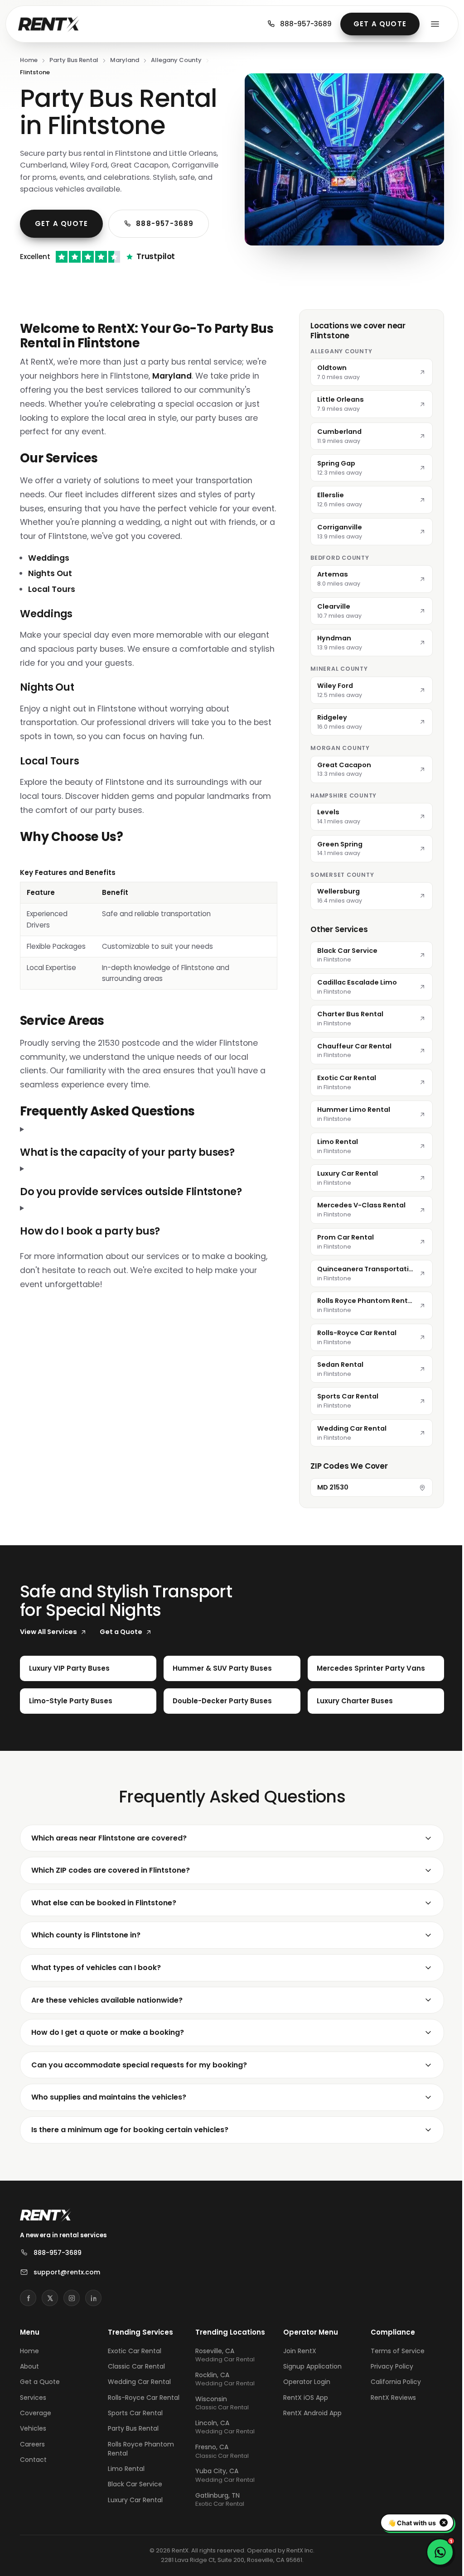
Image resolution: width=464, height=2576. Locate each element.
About (29, 2393)
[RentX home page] (49, 24)
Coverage (36, 2440)
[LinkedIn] (93, 2325)
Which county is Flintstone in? (86, 1962)
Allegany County (176, 60)
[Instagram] (72, 2325)
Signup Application (308, 2393)
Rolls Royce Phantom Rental (140, 2475)
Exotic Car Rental (133, 2378)
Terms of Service (392, 2378)
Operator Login (303, 2409)
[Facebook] (28, 2325)
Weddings (49, 558)
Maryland (125, 60)
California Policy (390, 2409)
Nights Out (50, 573)
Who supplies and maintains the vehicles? (109, 2124)
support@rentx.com (67, 2299)
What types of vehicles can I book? (96, 1995)
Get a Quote (380, 24)
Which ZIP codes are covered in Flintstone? (111, 1897)
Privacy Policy (387, 2393)
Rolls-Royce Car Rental (142, 2424)
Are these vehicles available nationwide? (107, 2027)
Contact (33, 2487)
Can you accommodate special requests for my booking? (139, 2092)
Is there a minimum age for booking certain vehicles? (130, 2157)
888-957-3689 (306, 24)
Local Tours (52, 589)
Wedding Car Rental (138, 2409)
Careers (32, 2471)
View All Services (48, 1659)
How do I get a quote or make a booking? (108, 2059)
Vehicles (33, 2456)
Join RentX (296, 2378)
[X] (50, 2325)
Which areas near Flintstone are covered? (109, 1865)
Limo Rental (125, 2496)
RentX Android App (308, 2440)
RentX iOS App (302, 2424)
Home (29, 60)
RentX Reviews (388, 2424)
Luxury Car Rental (134, 2527)
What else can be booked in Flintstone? (104, 1930)
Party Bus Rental (74, 60)
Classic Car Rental (135, 2393)
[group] (149, 929)
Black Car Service (134, 2511)
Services (33, 2424)
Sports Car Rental (134, 2440)
